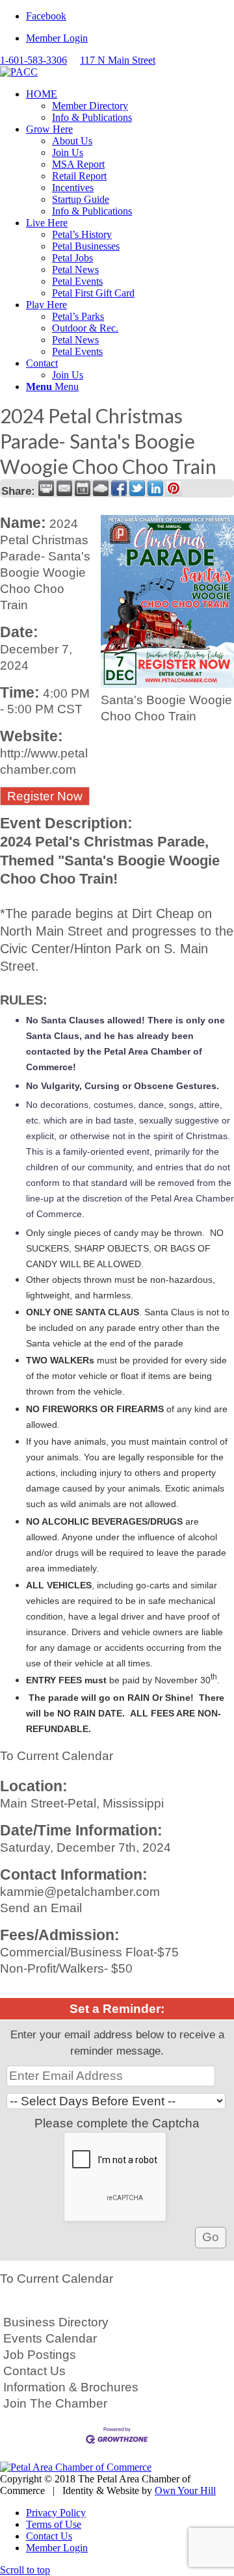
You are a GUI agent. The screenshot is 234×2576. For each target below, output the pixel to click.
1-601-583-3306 (33, 60)
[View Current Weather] (101, 488)
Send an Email (41, 1908)
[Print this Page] (46, 488)
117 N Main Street (118, 60)
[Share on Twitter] (137, 488)
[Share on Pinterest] (174, 488)
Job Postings (40, 2355)
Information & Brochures (71, 2387)
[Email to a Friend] (64, 488)
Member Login (57, 38)
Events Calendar (50, 2338)
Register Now (45, 796)
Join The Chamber (55, 2403)
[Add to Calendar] (83, 488)
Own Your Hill (185, 2491)
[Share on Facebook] (119, 488)
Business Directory (56, 2322)
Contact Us (34, 2371)
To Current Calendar (57, 1756)
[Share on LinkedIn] (155, 488)
